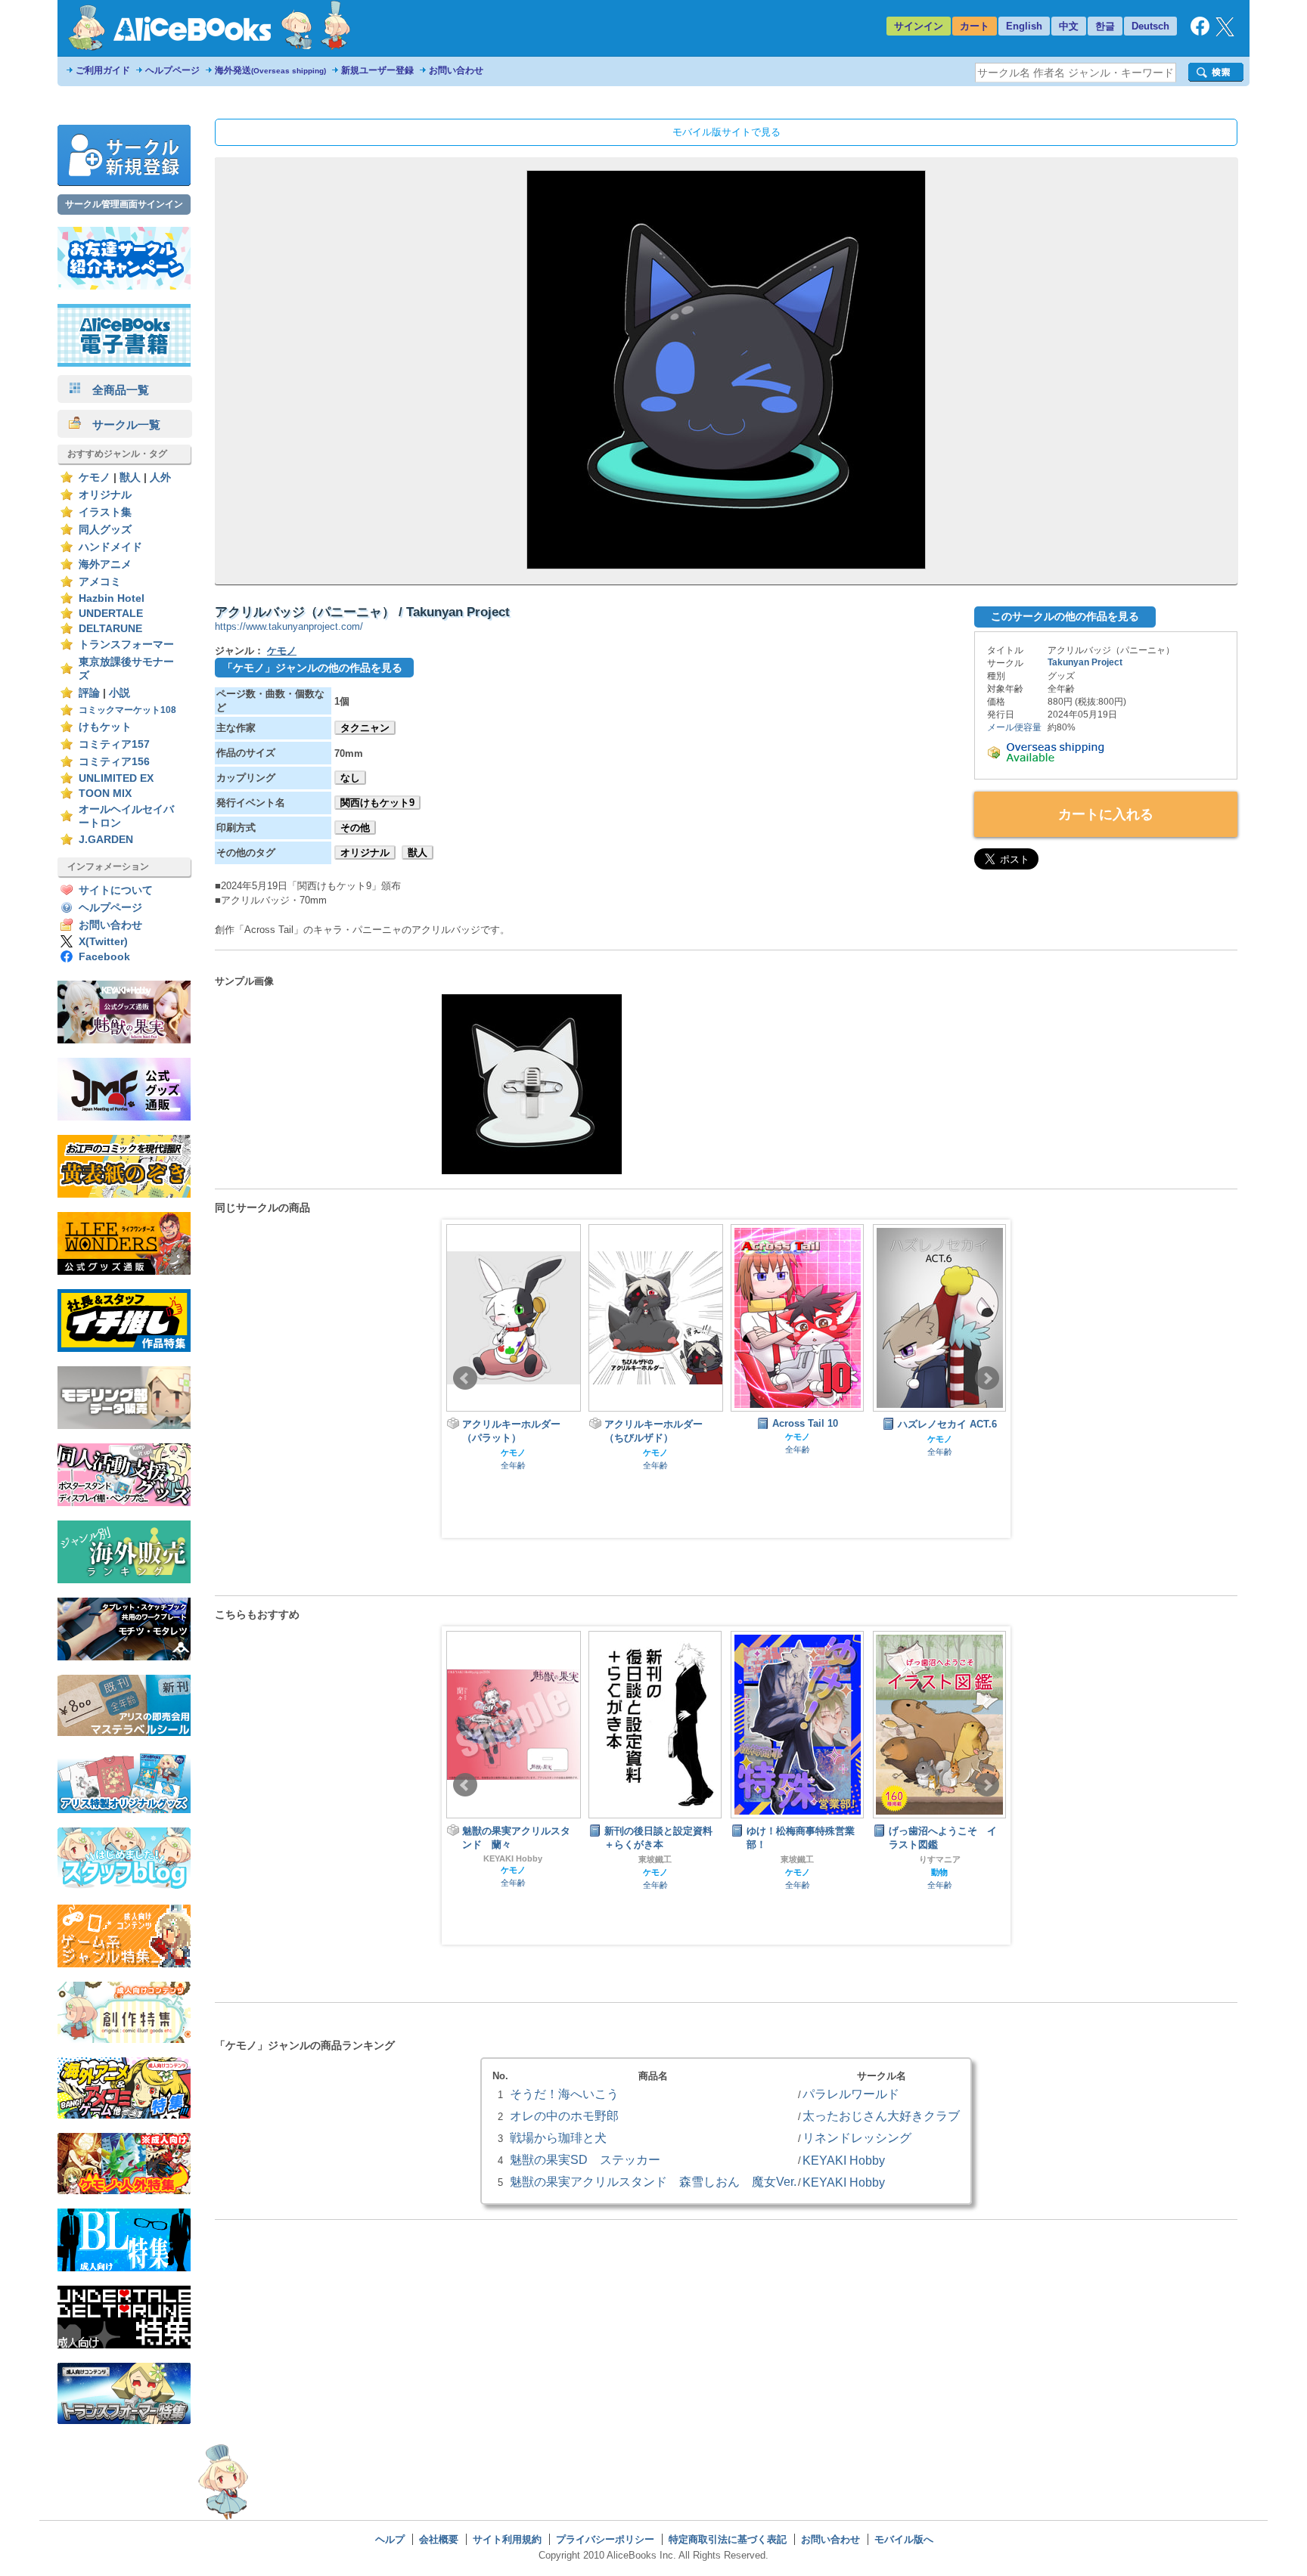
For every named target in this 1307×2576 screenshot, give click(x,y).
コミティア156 (114, 762)
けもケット (105, 727)
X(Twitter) (103, 942)
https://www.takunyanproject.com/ (289, 626)
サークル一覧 (121, 425)
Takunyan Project (1085, 662)
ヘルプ (390, 2539)
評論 (89, 693)
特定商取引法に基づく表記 (728, 2539)
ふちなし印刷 (944, 1846)
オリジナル (105, 495)
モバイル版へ (904, 2539)
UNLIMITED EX (116, 778)
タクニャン (365, 728)
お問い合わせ (456, 70)
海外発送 (270, 70)
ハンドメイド (110, 547)
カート (975, 26)
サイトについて (116, 890)
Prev (465, 1378)
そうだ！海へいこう (564, 2094)
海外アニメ (105, 564)
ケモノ (95, 477)
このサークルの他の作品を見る (1065, 616)
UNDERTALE (111, 614)
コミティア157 (114, 744)
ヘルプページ (172, 70)
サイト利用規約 (507, 2539)
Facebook (104, 957)
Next (987, 1378)
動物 (802, 1872)
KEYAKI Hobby (844, 2160)
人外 (160, 477)
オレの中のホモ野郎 (564, 2116)
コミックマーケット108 (127, 710)
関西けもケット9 (377, 803)
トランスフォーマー (126, 645)
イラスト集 (105, 512)
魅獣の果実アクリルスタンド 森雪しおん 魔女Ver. (653, 2181)
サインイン (919, 26)
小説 (120, 693)
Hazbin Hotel (112, 598)
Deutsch (1150, 26)
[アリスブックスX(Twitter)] (1225, 33)
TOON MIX (105, 794)
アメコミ (100, 582)
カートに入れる (1106, 814)
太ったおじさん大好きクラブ (881, 2116)
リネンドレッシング (857, 2137)
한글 (1105, 26)
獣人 (130, 477)
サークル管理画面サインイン (124, 204)
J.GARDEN (106, 840)
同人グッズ (105, 530)
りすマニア (802, 1859)
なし (350, 778)
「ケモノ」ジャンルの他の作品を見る (312, 668)
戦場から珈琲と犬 (558, 2137)
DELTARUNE (110, 629)
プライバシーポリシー (605, 2539)
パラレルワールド (851, 2094)
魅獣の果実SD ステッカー (585, 2159)
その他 (355, 828)
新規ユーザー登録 (377, 70)
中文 (1069, 26)
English (1024, 26)
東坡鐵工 (517, 1859)
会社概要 (439, 2539)
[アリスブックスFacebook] (1200, 32)
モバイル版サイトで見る (726, 132)
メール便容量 (1014, 727)
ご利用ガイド (103, 70)
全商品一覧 (115, 390)
